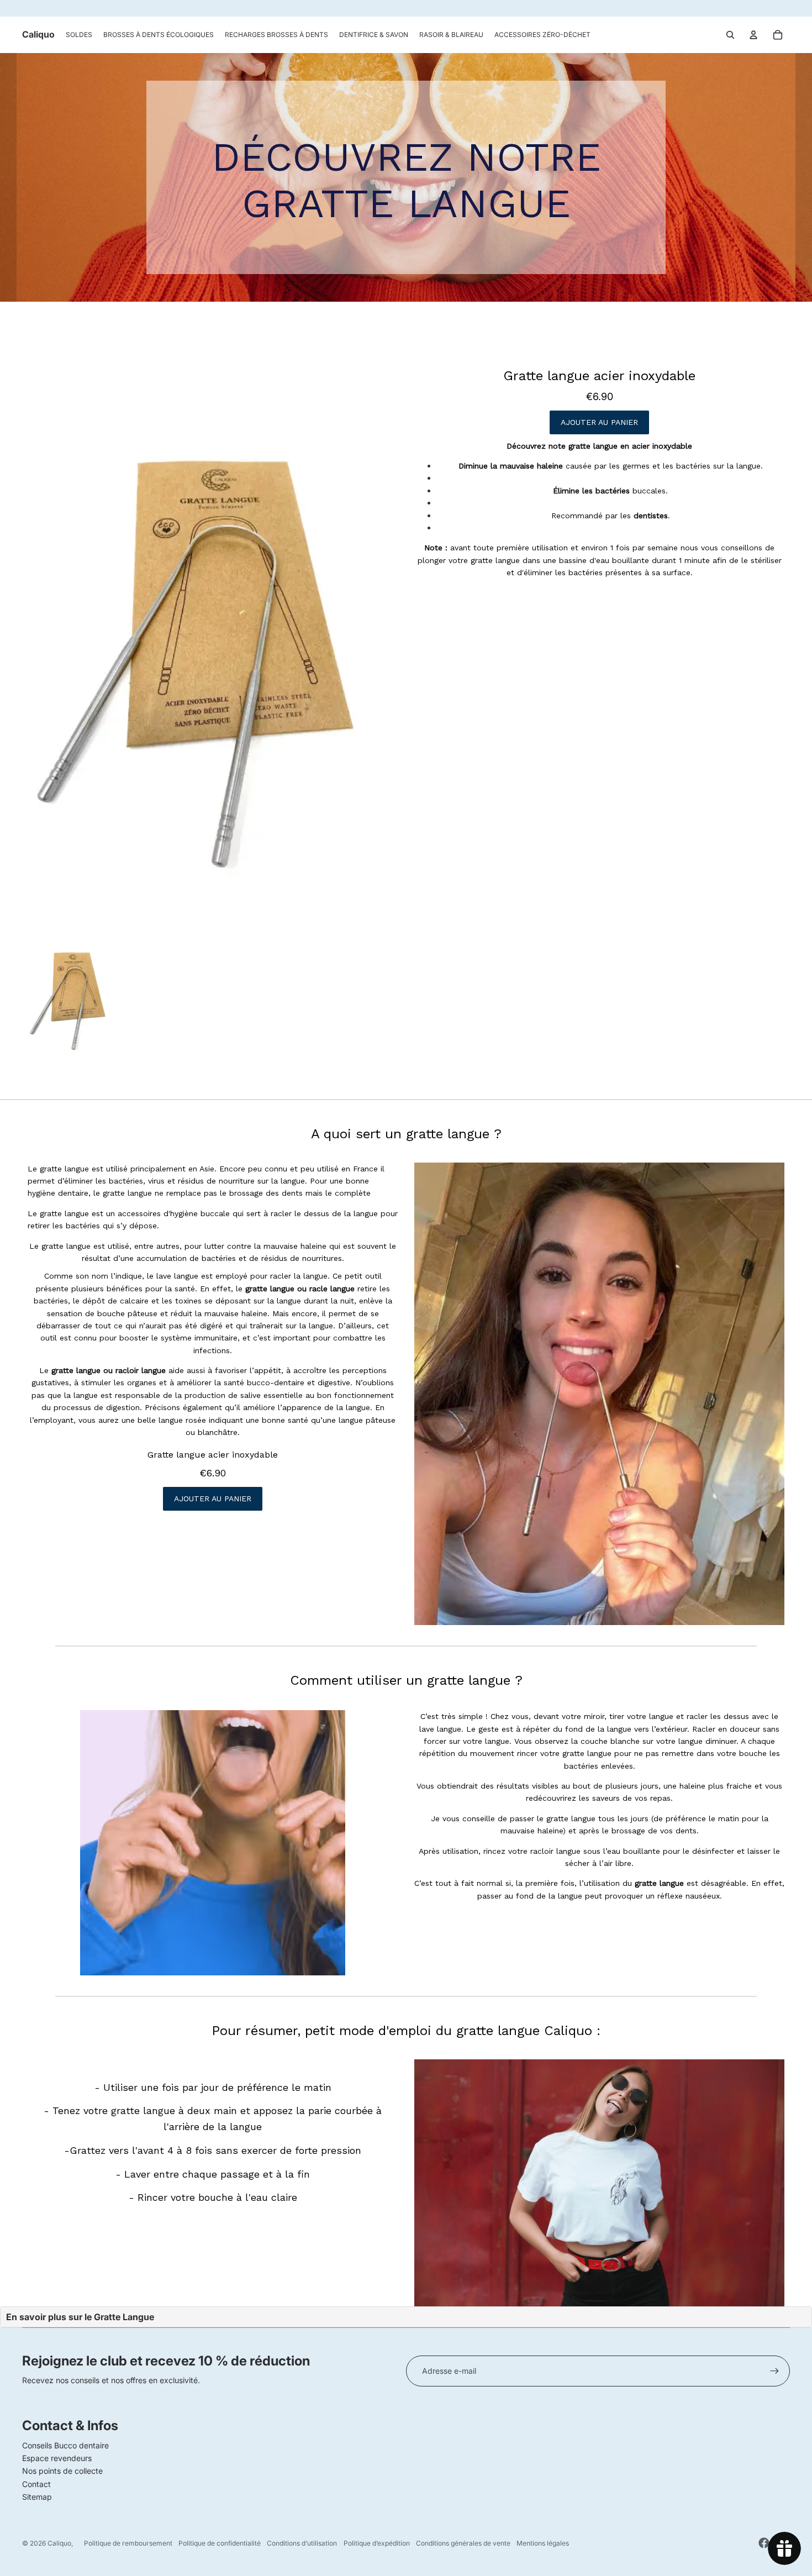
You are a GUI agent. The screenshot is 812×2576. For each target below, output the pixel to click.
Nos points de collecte (62, 2471)
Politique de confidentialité (220, 2543)
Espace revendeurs (57, 2458)
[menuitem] (79, 35)
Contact (36, 2484)
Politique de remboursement (128, 2543)
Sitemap (37, 2497)
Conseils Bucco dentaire (65, 2445)
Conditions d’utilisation (302, 2543)
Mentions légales (543, 2543)
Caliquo (59, 2543)
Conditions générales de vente (463, 2543)
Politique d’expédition (377, 2543)
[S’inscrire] (774, 2371)
